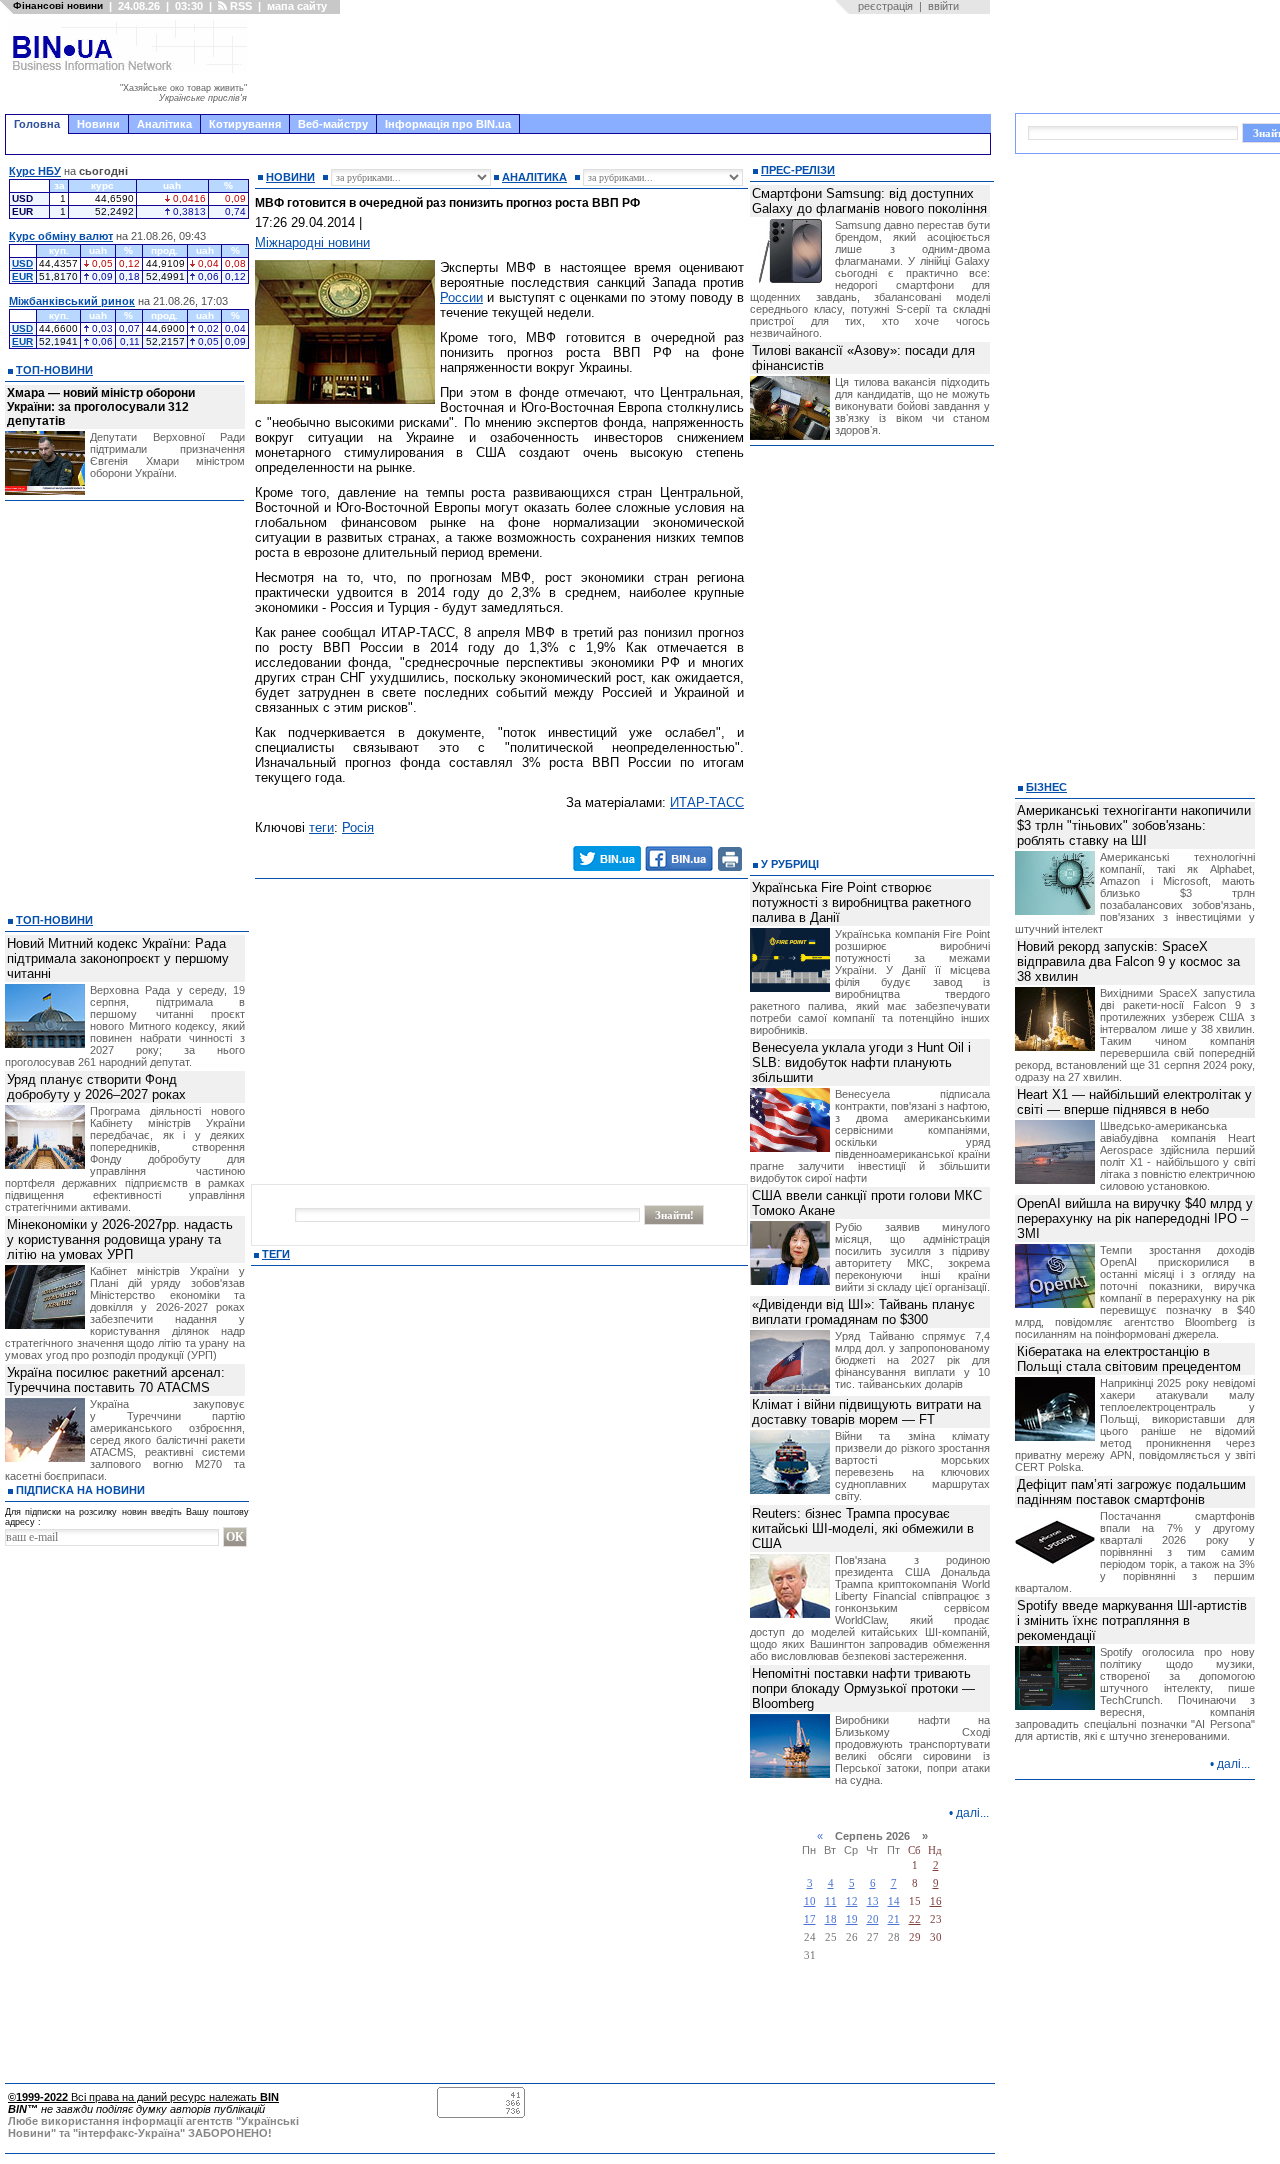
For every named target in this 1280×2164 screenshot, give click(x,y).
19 (852, 1919)
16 (936, 1901)
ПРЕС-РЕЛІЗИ (798, 170)
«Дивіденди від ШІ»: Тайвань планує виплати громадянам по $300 (863, 1312)
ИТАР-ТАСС (707, 802)
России (461, 297)
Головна (37, 124)
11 (831, 1901)
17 (810, 1919)
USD (22, 263)
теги (321, 827)
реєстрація (885, 6)
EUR (22, 276)
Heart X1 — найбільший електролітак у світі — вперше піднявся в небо (1134, 1102)
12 (852, 1901)
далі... (972, 1813)
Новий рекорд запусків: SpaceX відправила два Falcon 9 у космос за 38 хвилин (1128, 961)
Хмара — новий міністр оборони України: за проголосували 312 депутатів (101, 407)
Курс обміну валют (61, 236)
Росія (358, 827)
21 (894, 1919)
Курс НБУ (35, 171)
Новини (98, 124)
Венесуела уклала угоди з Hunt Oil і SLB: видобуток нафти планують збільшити (861, 1062)
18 (831, 1919)
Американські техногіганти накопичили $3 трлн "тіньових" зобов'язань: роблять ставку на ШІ (1134, 825)
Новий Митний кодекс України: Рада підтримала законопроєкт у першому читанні (118, 958)
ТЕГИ (276, 1254)
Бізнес (1046, 787)
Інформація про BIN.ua (448, 124)
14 (894, 1901)
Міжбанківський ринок (72, 301)
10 (810, 1901)
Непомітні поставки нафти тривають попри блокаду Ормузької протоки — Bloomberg (863, 1688)
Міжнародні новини (312, 242)
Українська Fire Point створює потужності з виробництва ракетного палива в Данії (861, 902)
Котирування (245, 124)
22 (915, 1919)
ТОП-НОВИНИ (54, 370)
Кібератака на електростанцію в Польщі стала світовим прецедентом (1129, 1359)
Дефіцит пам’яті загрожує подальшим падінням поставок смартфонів (1131, 1492)
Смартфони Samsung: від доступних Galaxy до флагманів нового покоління (869, 201)
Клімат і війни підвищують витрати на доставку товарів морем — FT (866, 1412)
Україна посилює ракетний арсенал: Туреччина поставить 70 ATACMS (116, 1380)
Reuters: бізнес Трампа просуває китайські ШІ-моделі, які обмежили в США (863, 1528)
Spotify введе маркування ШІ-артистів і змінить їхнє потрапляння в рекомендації (1132, 1620)
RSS (239, 6)
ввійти (943, 6)
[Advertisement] (625, 64)
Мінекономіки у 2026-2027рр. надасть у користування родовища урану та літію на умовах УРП (120, 1239)
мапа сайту (297, 6)
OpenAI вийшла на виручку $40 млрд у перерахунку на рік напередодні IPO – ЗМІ (1135, 1218)
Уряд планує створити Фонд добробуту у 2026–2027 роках (96, 1087)
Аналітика (164, 124)
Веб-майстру (333, 124)
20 (873, 1919)
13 (873, 1901)
